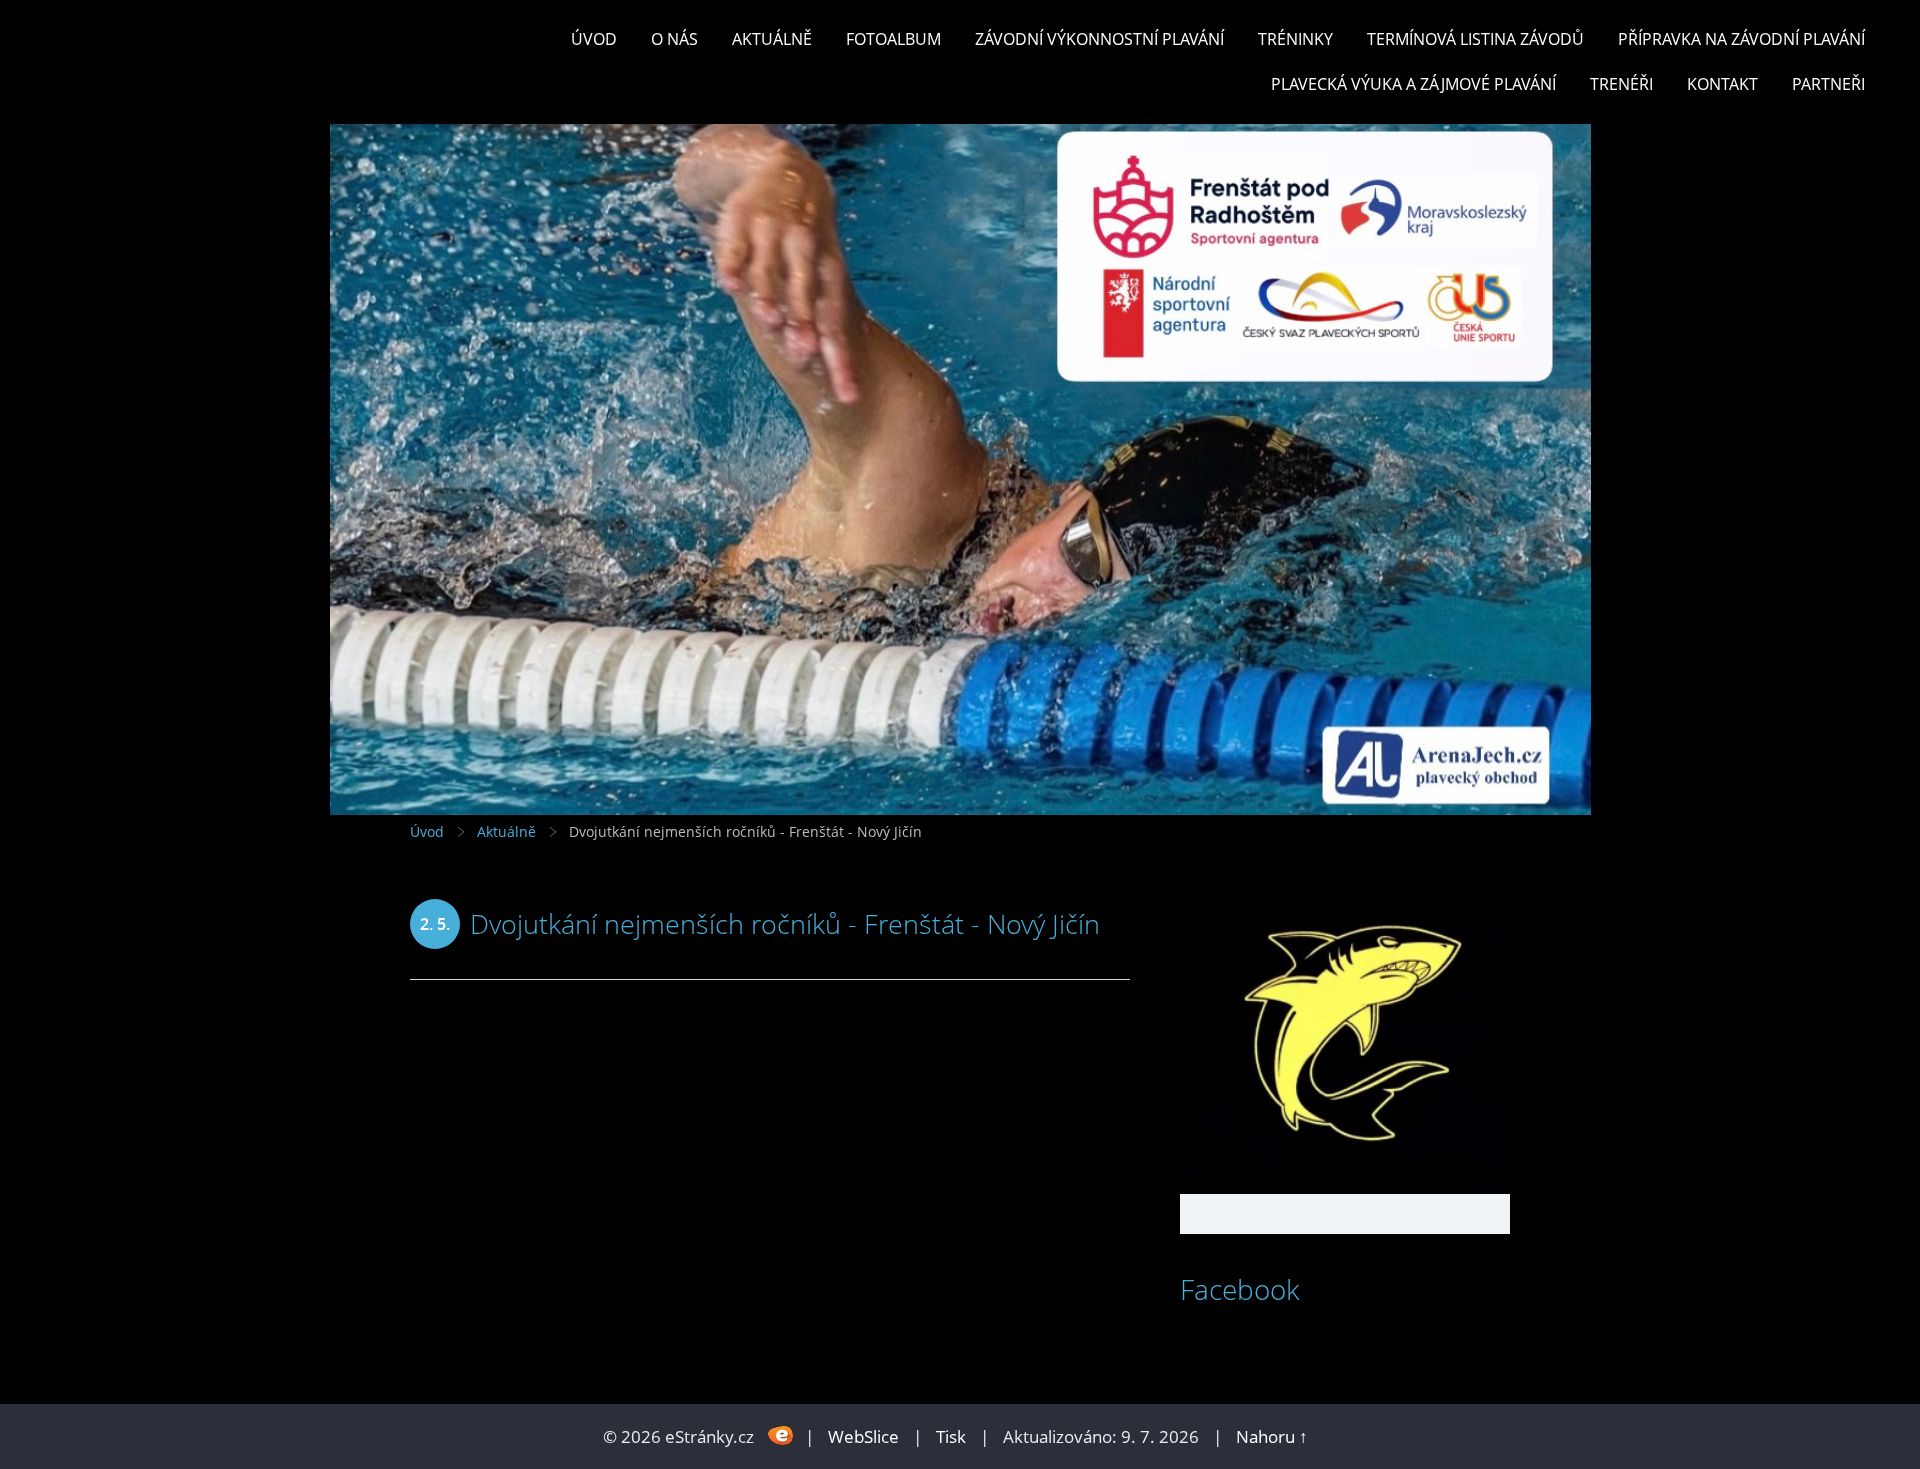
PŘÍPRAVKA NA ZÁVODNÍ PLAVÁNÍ (1741, 39)
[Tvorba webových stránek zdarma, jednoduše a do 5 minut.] (781, 1434)
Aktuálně (772, 39)
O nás (674, 39)
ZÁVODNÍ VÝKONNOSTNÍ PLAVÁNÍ (1099, 39)
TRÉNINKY (1295, 39)
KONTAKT (1722, 84)
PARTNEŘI (1828, 84)
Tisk (951, 1436)
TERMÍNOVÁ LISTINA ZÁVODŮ (1475, 39)
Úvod (594, 39)
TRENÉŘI (1621, 84)
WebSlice (863, 1436)
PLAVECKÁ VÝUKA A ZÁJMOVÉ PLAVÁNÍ (1413, 84)
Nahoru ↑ (1272, 1436)
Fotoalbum (893, 39)
